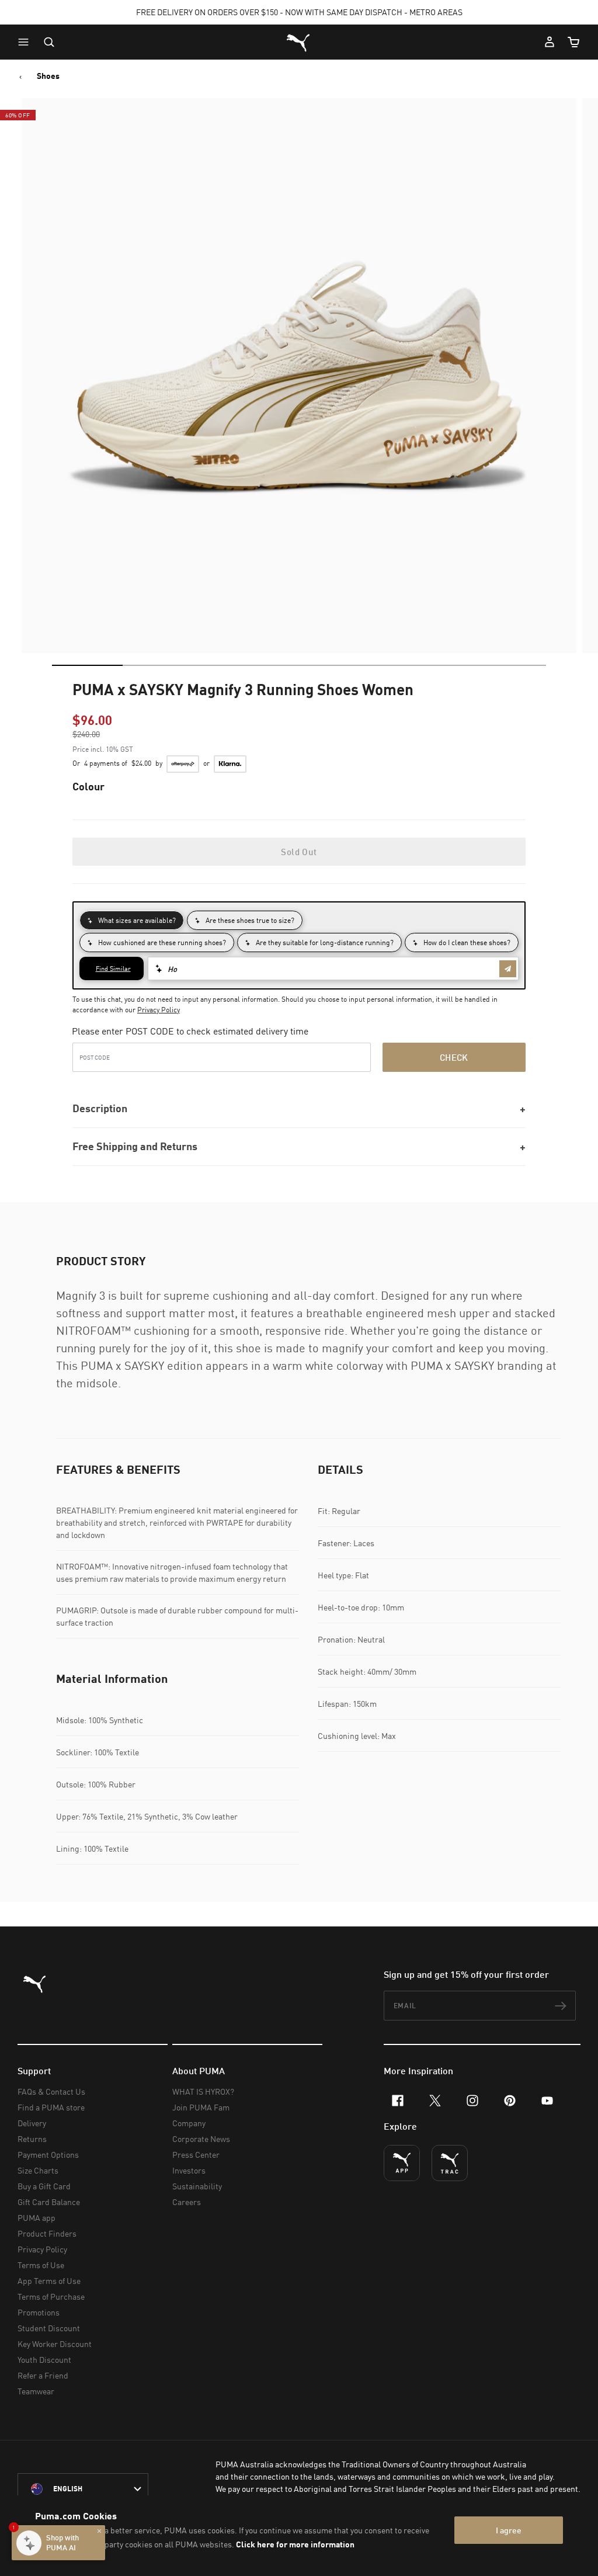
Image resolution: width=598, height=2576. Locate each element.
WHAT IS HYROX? (203, 2091)
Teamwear (36, 2391)
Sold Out (299, 852)
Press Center (196, 2155)
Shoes (48, 76)
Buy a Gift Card (44, 2186)
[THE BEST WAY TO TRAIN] (450, 2163)
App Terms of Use (49, 2281)
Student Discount (49, 2328)
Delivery (32, 2123)
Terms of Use (41, 2265)
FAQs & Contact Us (51, 2091)
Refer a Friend (43, 2375)
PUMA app (36, 2218)
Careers (187, 2202)
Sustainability (197, 2186)
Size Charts (38, 2170)
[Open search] (49, 42)
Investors (189, 2170)
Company (189, 2123)
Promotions (39, 2312)
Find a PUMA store (51, 2107)
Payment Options (48, 2155)
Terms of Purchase (51, 2296)
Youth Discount (44, 2360)
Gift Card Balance (49, 2202)
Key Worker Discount (55, 2344)
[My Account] (550, 42)
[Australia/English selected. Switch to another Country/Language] (83, 2489)
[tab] (87, 665)
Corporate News (201, 2139)
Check (454, 1057)
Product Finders (47, 2233)
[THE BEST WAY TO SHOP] (402, 2163)
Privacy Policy (159, 1010)
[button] (26, 42)
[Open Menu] (26, 42)
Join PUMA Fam (201, 2107)
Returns (32, 2139)
